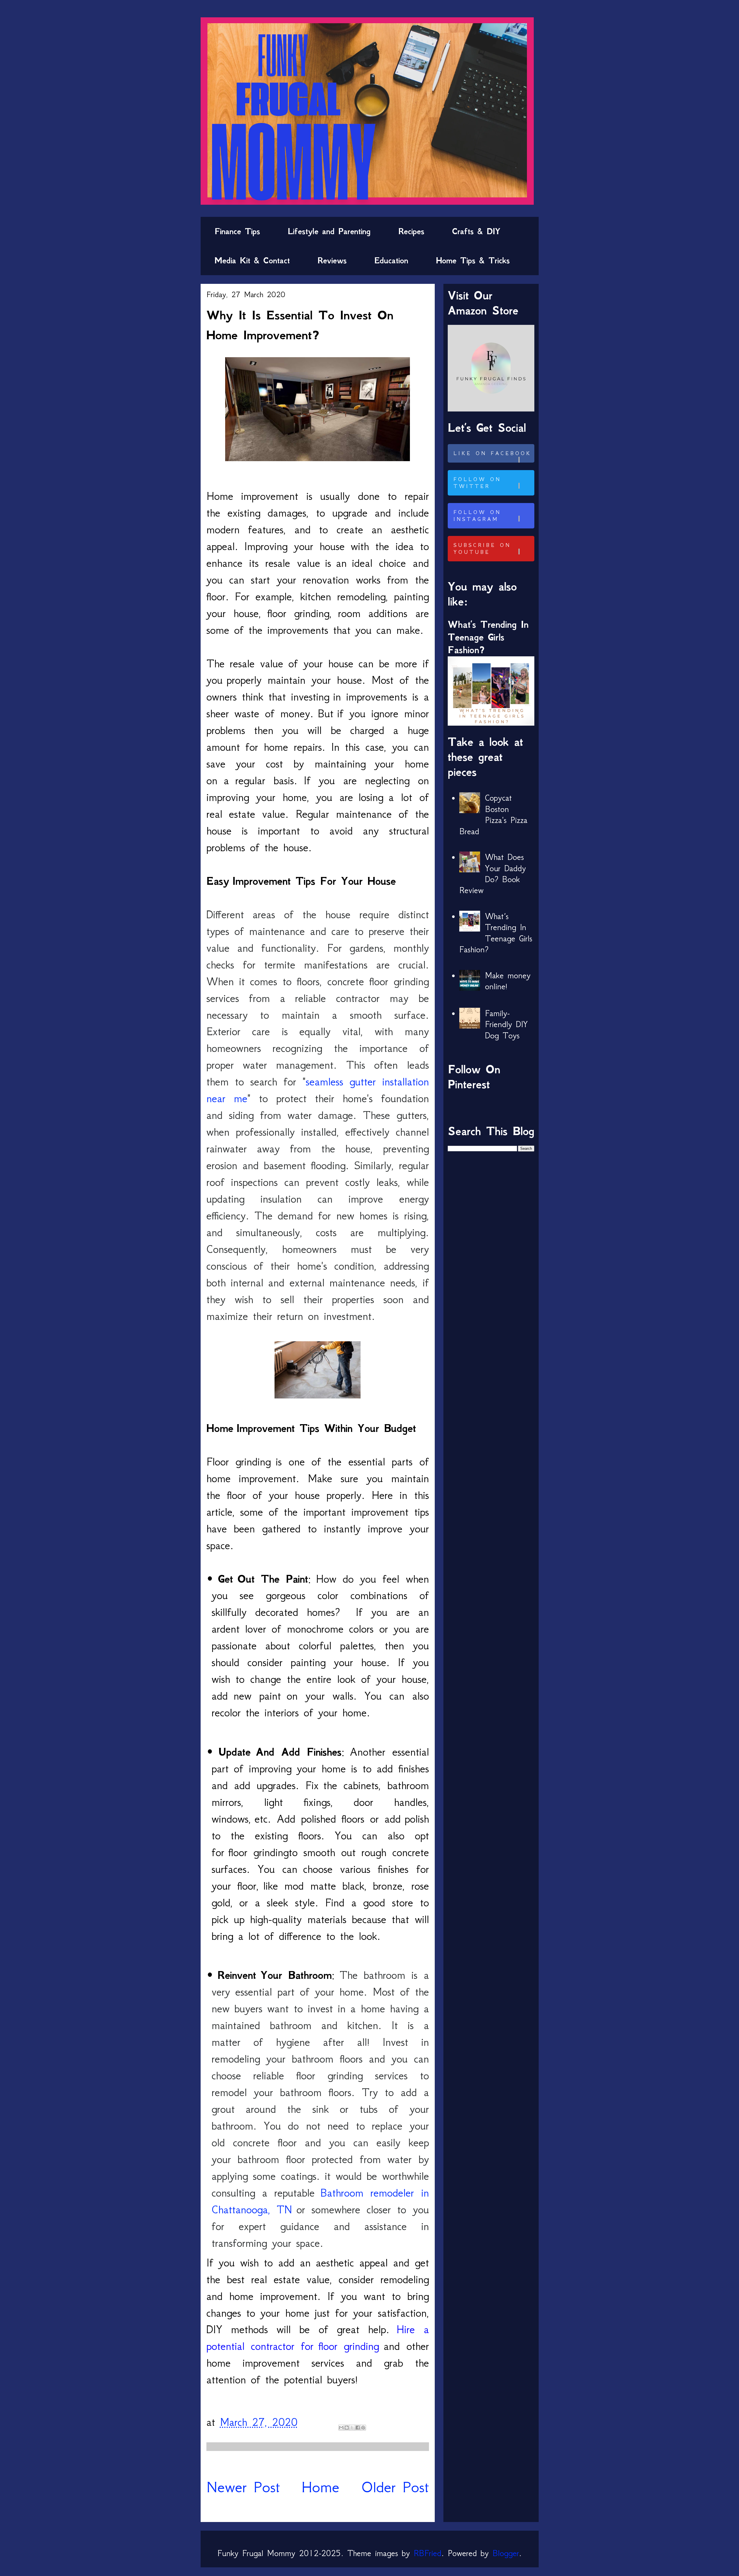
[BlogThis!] (347, 2428)
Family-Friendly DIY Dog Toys (506, 1024)
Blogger (506, 2553)
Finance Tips (237, 231)
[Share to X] (352, 2428)
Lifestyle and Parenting (329, 231)
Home (320, 2487)
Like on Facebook (492, 453)
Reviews (332, 260)
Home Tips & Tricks (473, 260)
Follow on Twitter (477, 483)
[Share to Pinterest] (363, 2428)
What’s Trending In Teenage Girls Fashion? (488, 637)
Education (391, 260)
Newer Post (243, 2487)
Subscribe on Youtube (482, 549)
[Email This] (341, 2428)
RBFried (428, 2553)
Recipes (411, 231)
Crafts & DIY (476, 231)
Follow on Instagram (477, 516)
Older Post (395, 2487)
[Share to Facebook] (358, 2428)
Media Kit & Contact (252, 260)
